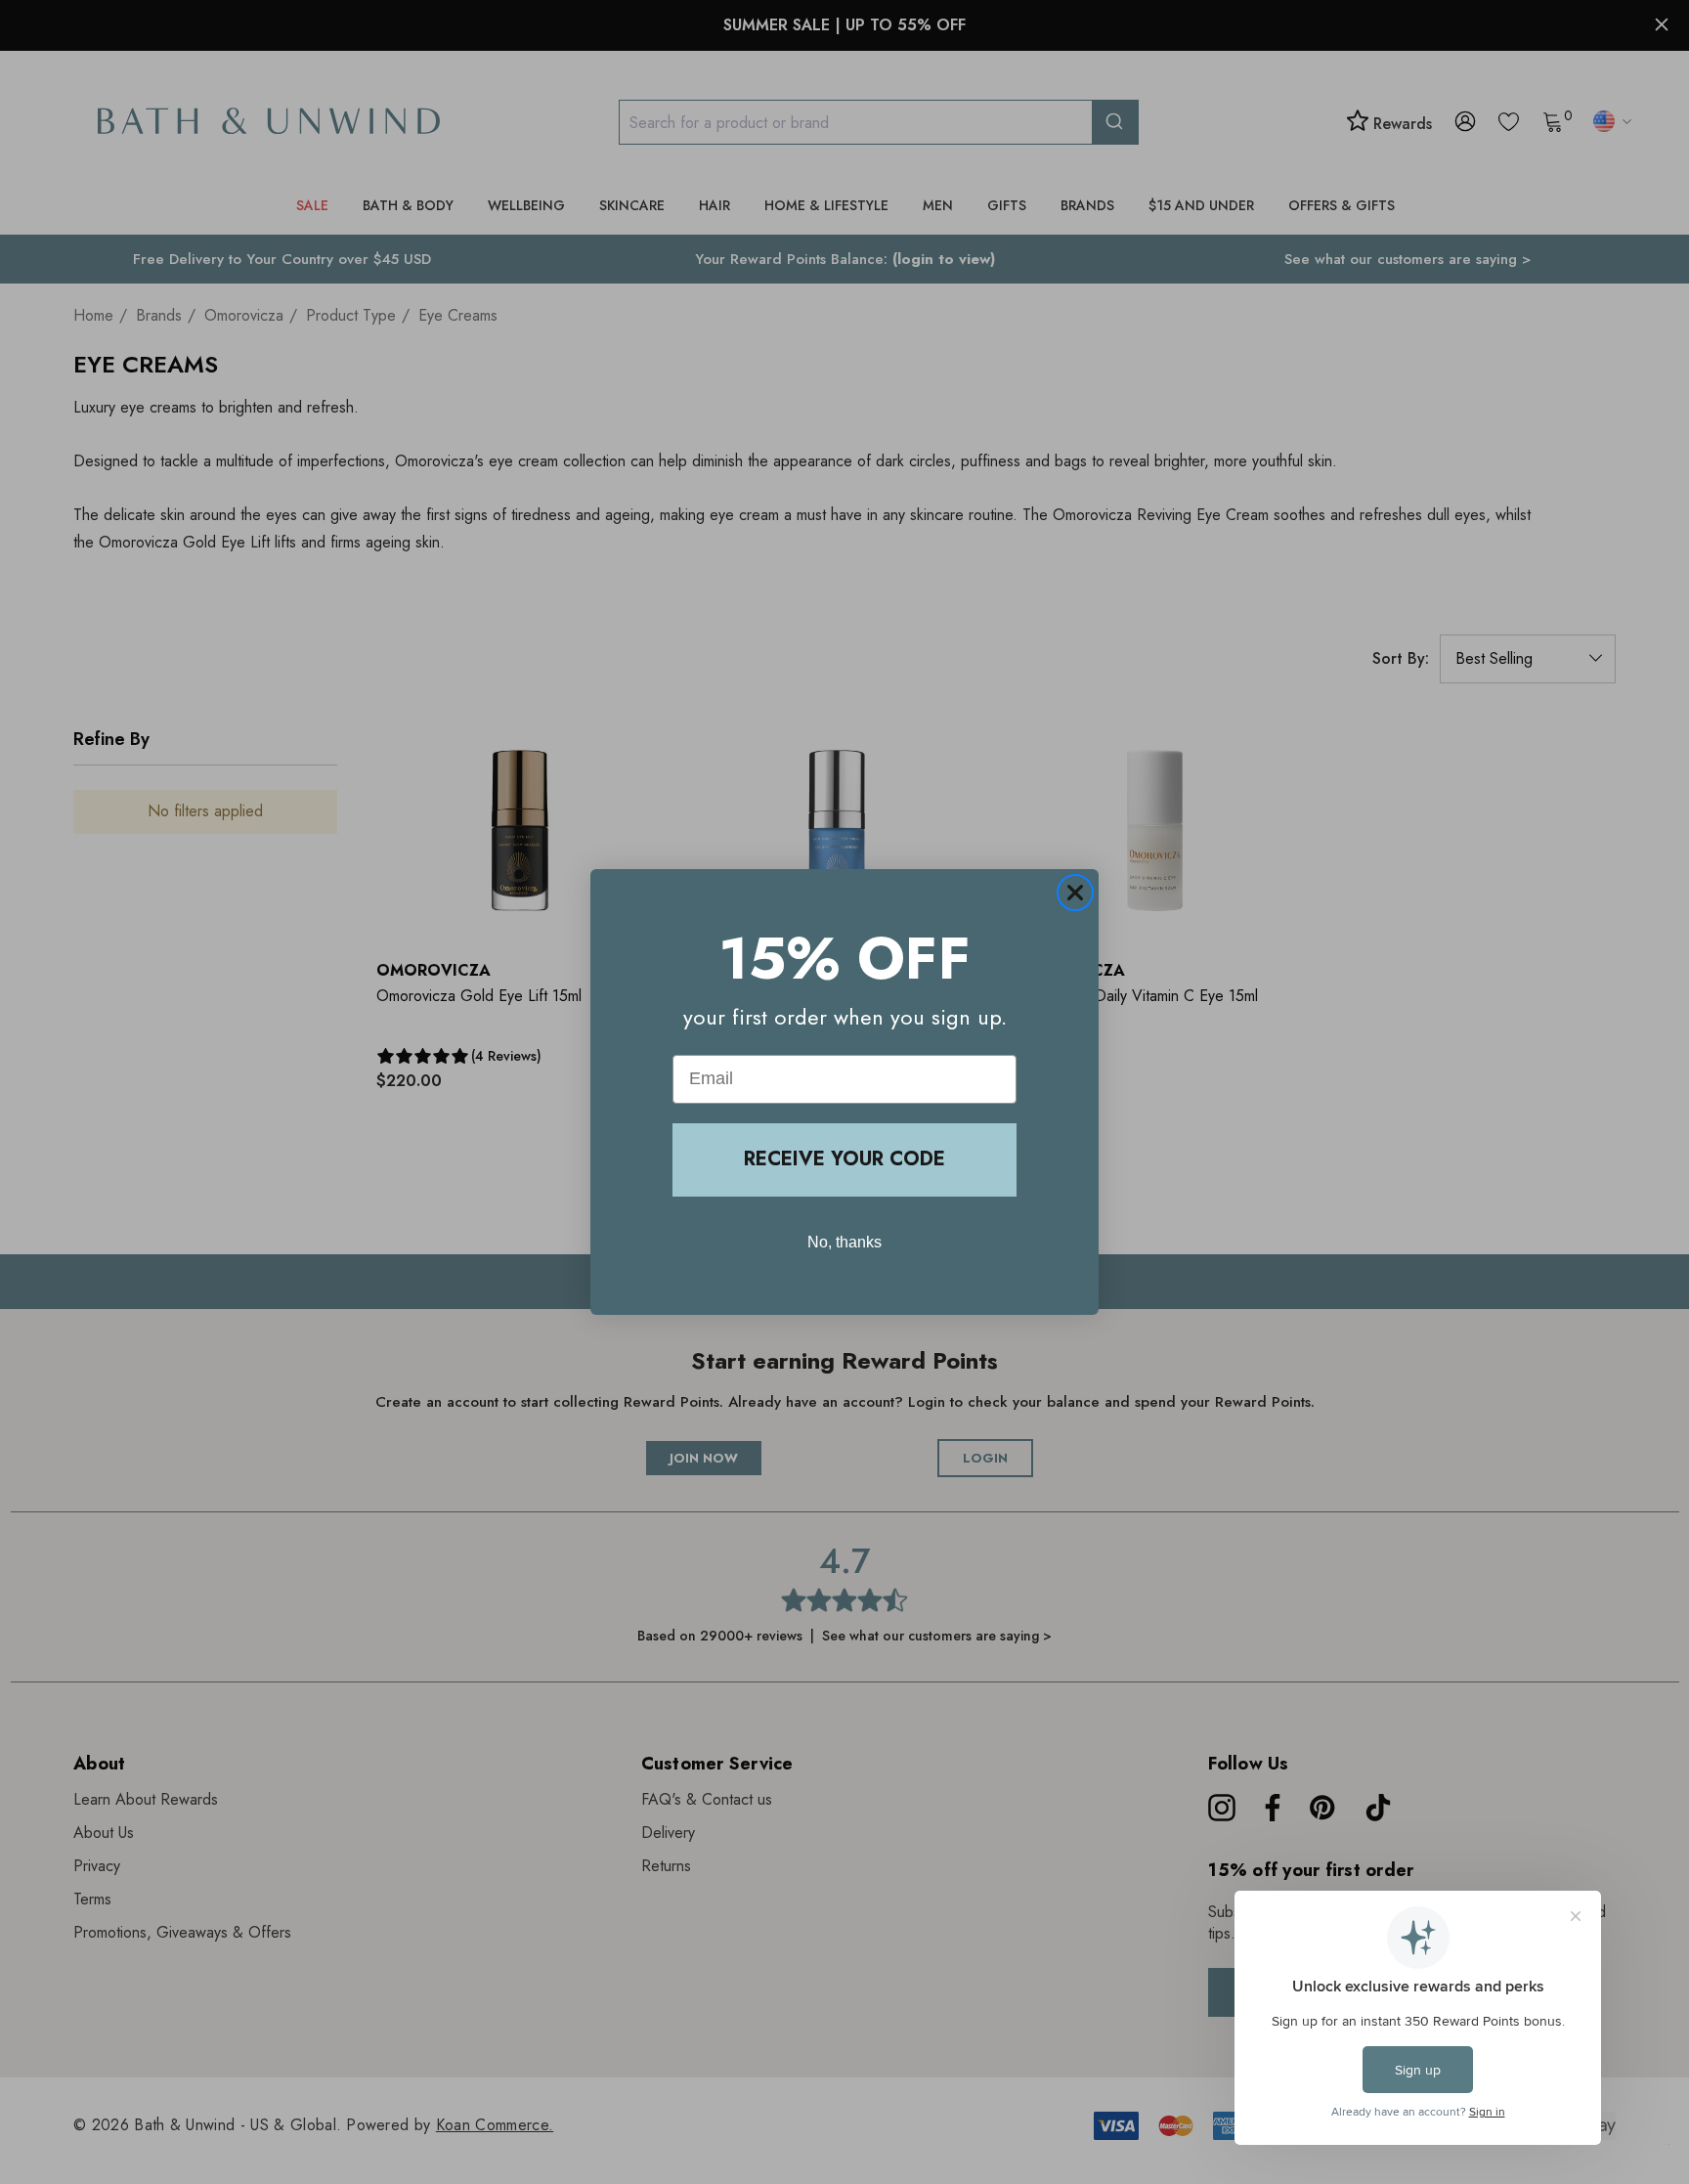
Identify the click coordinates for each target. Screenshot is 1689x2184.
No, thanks (844, 1242)
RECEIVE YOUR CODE (844, 1159)
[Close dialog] (1075, 893)
